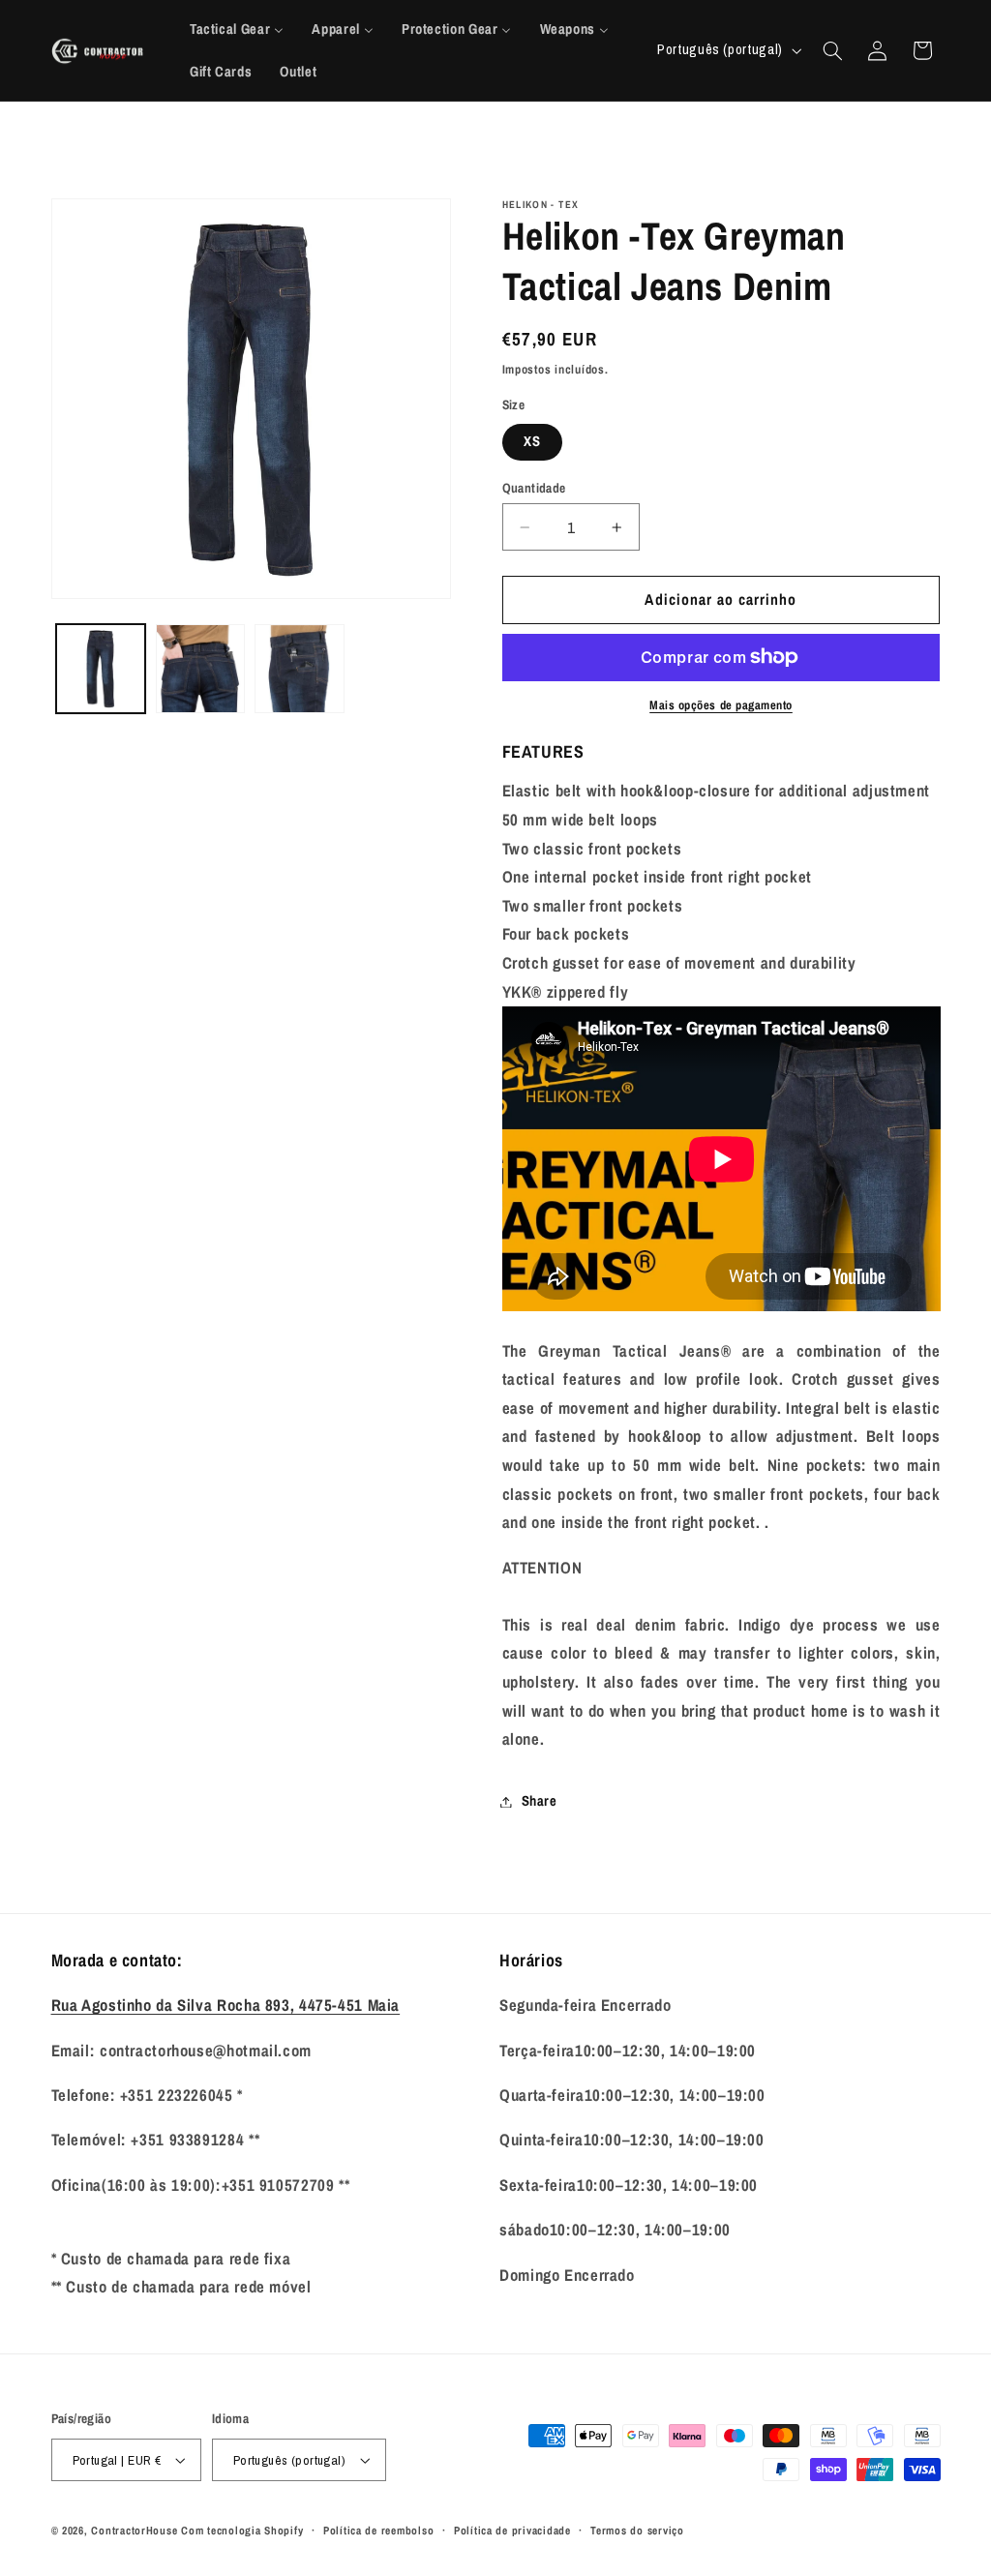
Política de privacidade (512, 2531)
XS (532, 441)
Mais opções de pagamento (721, 705)
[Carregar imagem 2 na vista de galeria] (200, 669)
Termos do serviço (637, 2531)
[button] (832, 50)
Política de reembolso (378, 2531)
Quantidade (534, 488)
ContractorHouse (134, 2531)
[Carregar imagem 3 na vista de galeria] (299, 669)
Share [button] (540, 1801)
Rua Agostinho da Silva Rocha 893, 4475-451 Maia (226, 2005)
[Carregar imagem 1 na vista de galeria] (101, 669)
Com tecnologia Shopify (242, 2531)
